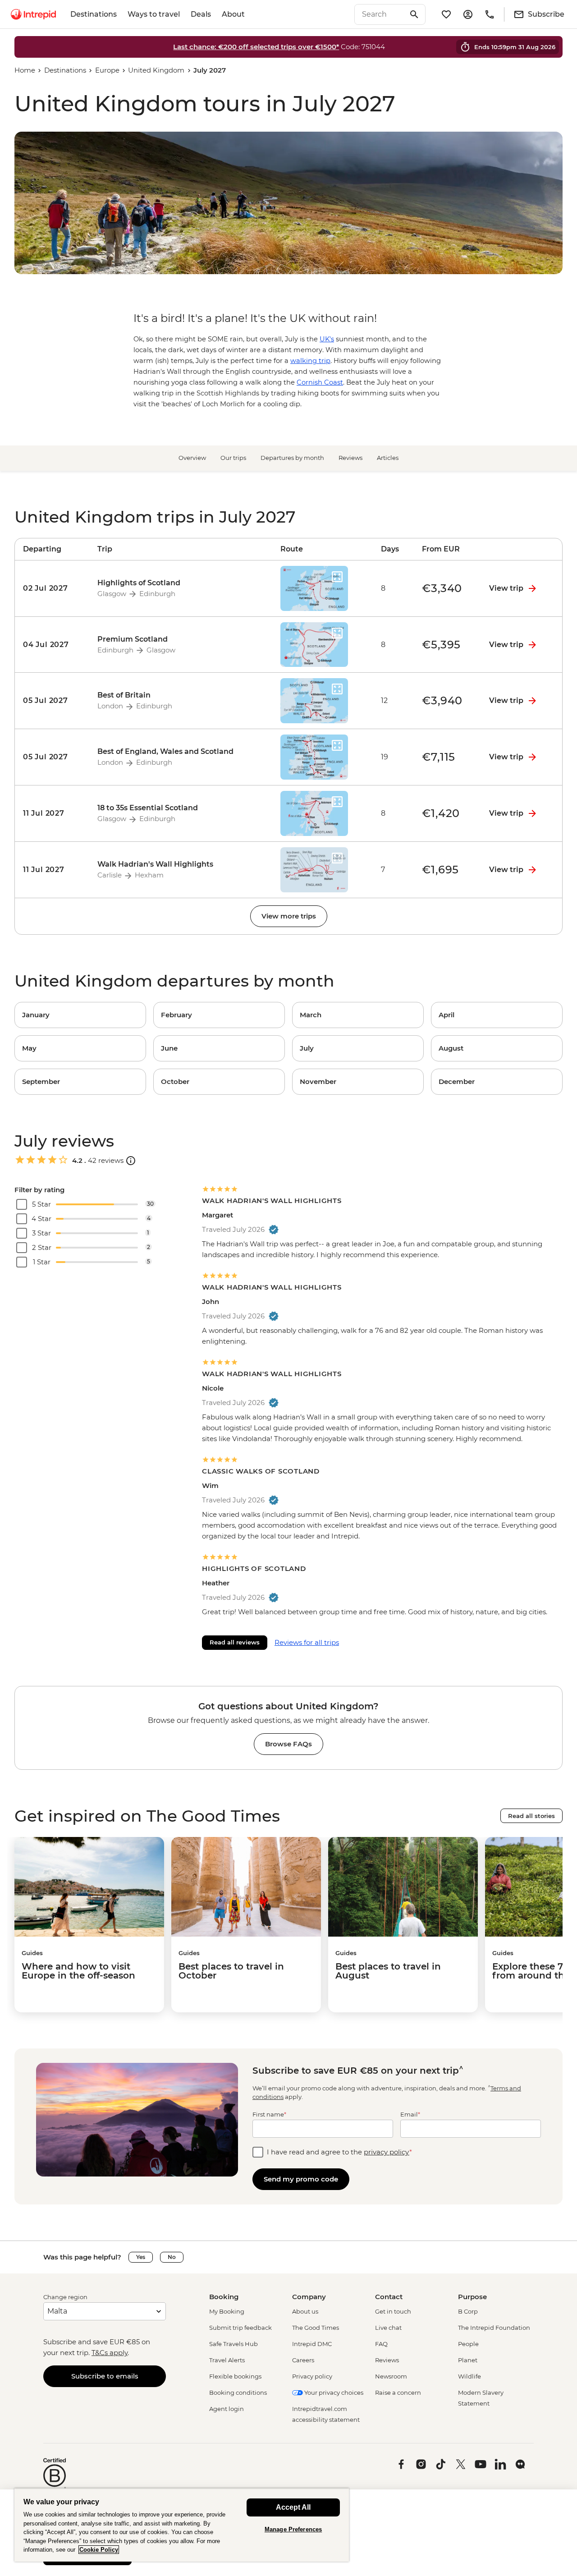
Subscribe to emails (105, 2376)
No (172, 2257)
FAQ (381, 2344)
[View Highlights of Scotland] (52, 588)
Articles (388, 458)
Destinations (94, 14)
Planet (468, 2360)
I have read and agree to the (339, 2152)
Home (25, 70)
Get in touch (393, 2311)
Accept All (293, 2507)
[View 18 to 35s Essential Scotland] (52, 813)
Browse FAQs (288, 1744)
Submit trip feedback (240, 2328)
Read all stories (531, 1816)
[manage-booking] (468, 14)
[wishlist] (446, 14)
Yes (141, 2257)
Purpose (472, 2297)
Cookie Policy (99, 2550)
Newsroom (391, 2376)
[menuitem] (33, 14)
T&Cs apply (110, 2353)
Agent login (227, 2409)
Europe (107, 70)
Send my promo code (301, 2179)
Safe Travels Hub (234, 2344)
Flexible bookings (235, 2376)
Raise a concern (398, 2392)
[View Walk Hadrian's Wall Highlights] (52, 870)
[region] (182, 2525)
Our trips (233, 458)
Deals (201, 14)
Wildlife (469, 2376)
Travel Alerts (227, 2360)
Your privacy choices (333, 2392)
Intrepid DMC (312, 2344)
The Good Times (316, 2328)
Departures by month (292, 458)
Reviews (350, 458)
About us (305, 2311)
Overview (192, 458)
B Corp (468, 2311)
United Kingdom (156, 70)
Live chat (388, 2328)
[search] (380, 14)
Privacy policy (312, 2376)
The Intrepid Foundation (494, 2328)
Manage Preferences (293, 2529)
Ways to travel (154, 14)
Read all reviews (235, 1642)
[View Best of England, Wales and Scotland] (52, 757)
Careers (303, 2360)
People (468, 2344)
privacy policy (387, 2152)
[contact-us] (490, 14)
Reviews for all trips (307, 1642)
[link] (80, 1015)
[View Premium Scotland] (52, 645)
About (233, 14)
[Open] (131, 1161)
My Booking (227, 2311)
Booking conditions (238, 2392)
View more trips (289, 916)
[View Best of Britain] (52, 701)
